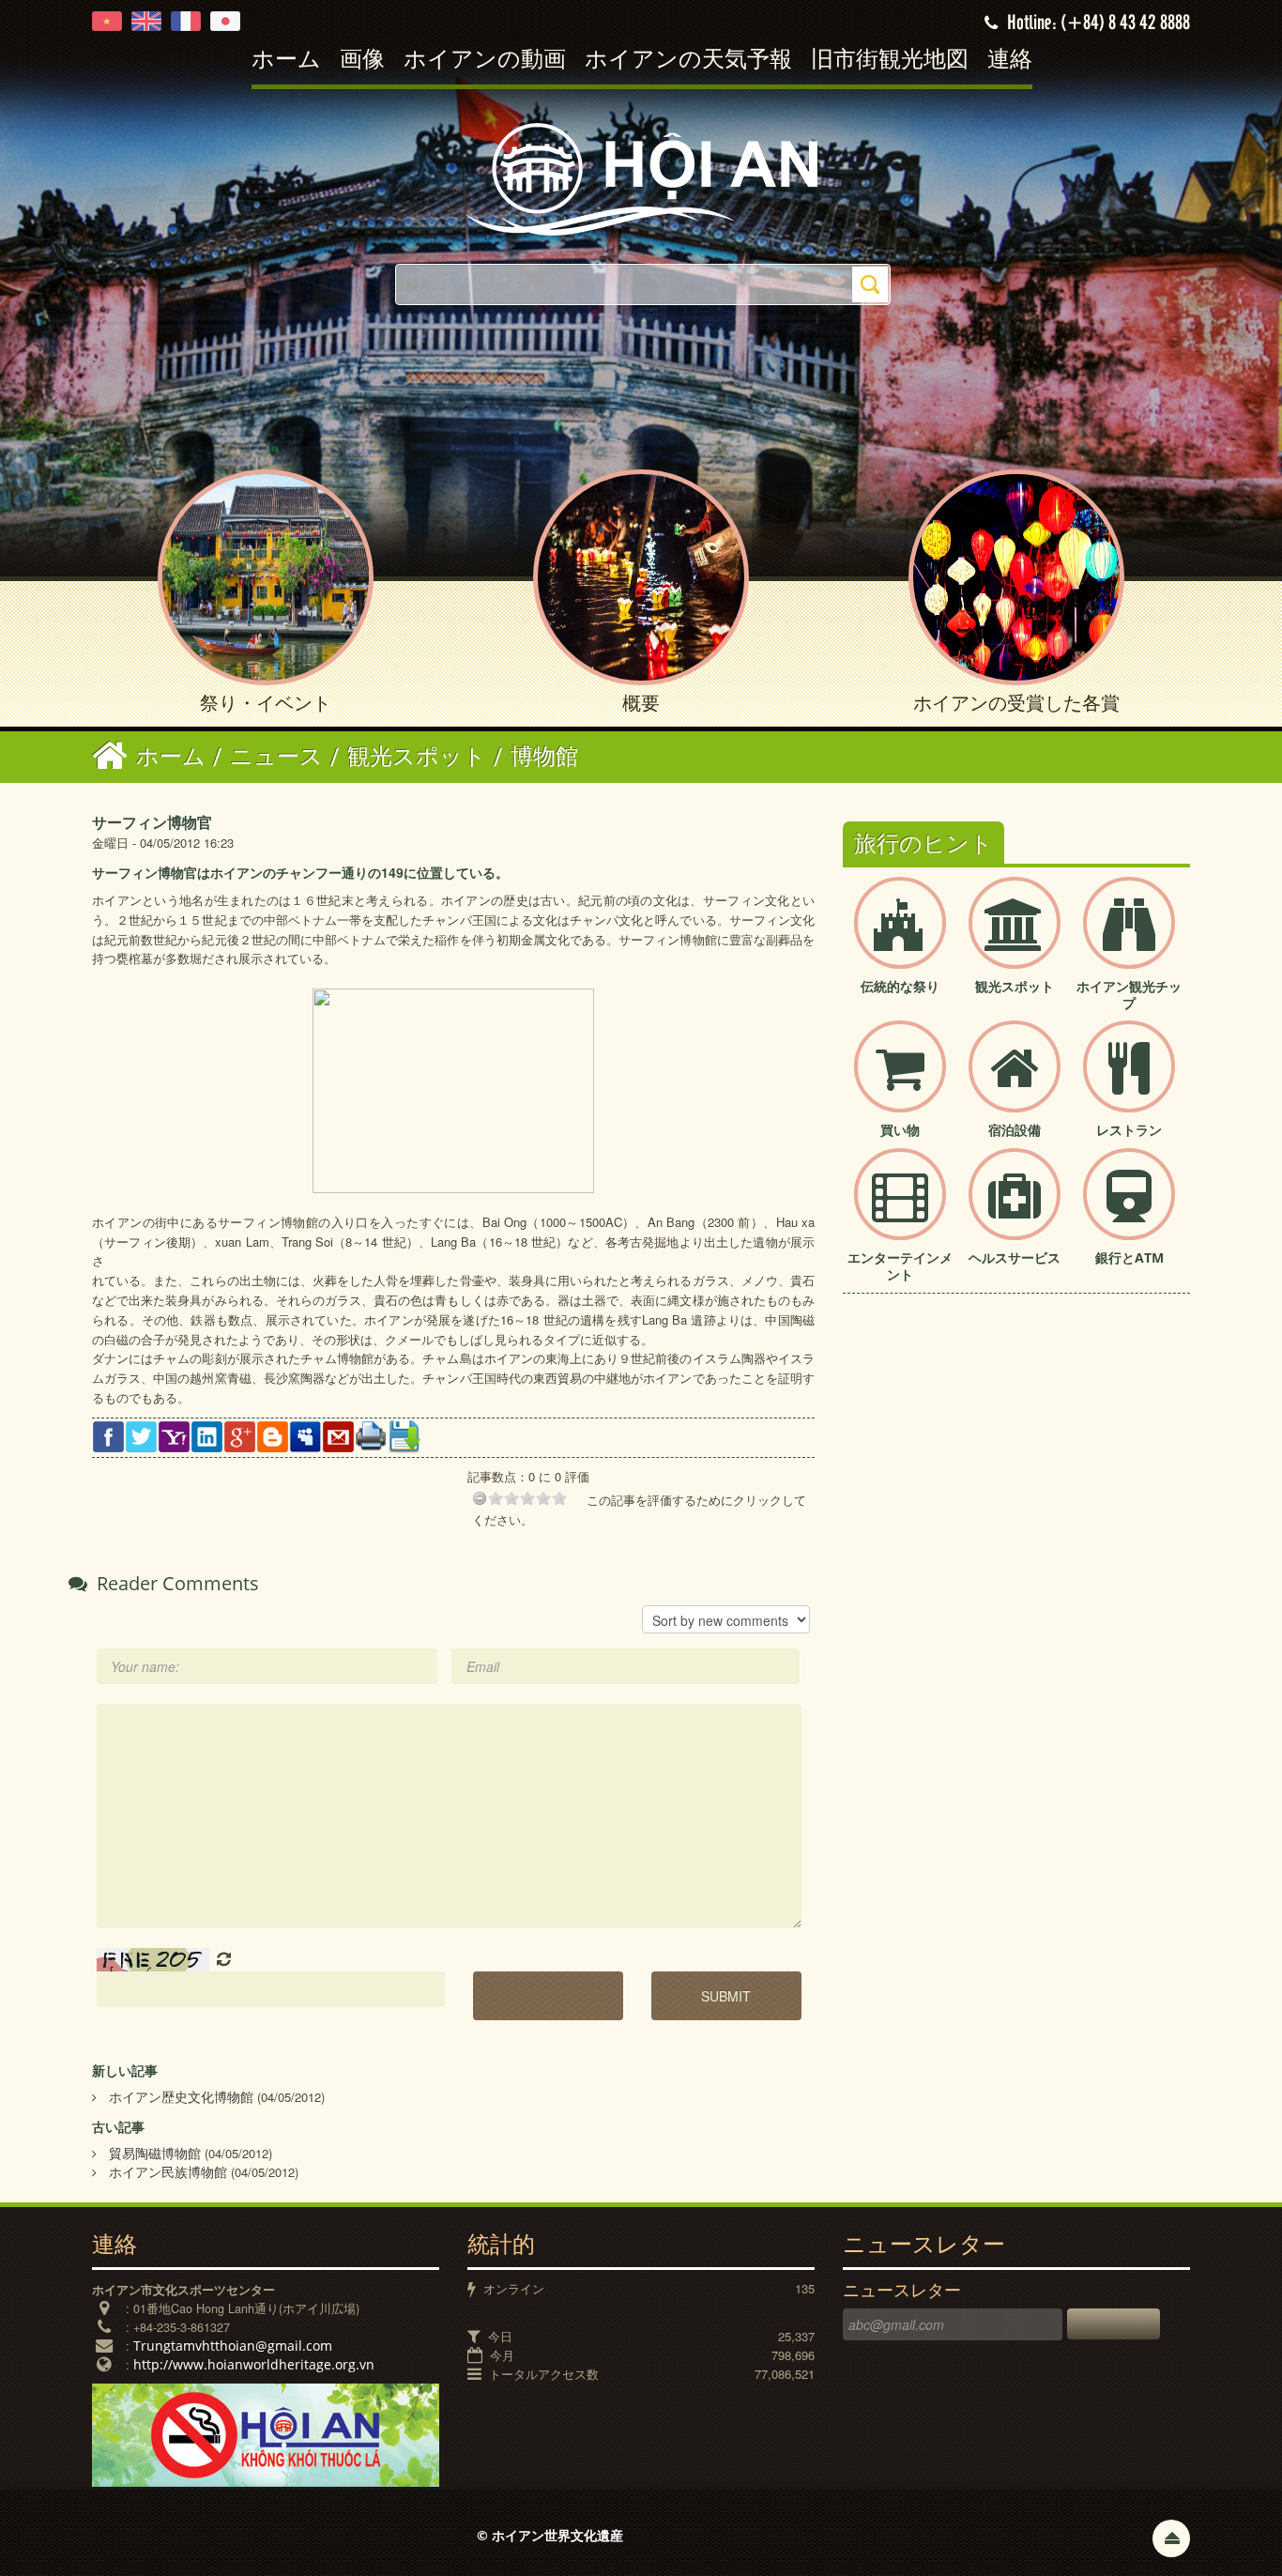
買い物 (900, 1130)
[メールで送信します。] (338, 1435)
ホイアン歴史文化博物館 (181, 2097)
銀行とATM (1129, 1257)
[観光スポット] (1015, 938)
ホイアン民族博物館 (168, 2172)
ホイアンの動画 (485, 61)
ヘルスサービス (1015, 1257)
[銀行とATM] (1129, 1210)
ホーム (286, 61)
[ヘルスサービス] (1015, 1210)
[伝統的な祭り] (900, 938)
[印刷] (371, 1434)
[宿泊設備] (1015, 1082)
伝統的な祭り (900, 986)
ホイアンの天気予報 (688, 61)
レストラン (1129, 1130)
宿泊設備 (1015, 1130)
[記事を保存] (404, 1435)
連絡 (1010, 61)
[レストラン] (1129, 1082)
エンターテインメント (900, 1266)
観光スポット (1015, 986)
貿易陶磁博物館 (155, 2153)
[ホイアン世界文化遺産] (641, 178)
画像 (362, 61)
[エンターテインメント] (900, 1210)
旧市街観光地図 (890, 61)
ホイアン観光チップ (1129, 995)
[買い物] (900, 1082)
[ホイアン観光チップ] (1129, 938)
